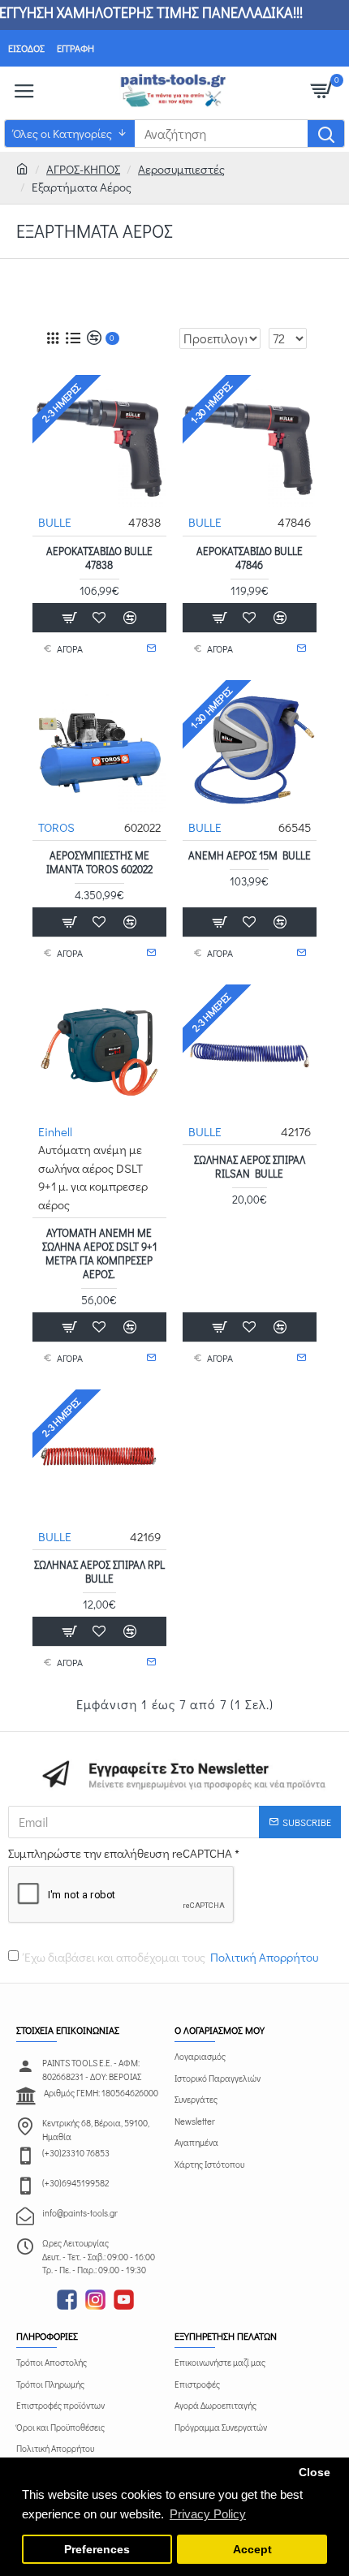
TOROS (56, 827)
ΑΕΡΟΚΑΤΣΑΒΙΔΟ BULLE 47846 (250, 558)
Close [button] (315, 2473)
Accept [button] (252, 2550)
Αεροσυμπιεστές (181, 169)
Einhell (55, 1131)
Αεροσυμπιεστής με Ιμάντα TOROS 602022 (99, 862)
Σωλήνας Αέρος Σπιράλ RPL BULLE (99, 1572)
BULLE (55, 522)
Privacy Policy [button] (208, 2514)
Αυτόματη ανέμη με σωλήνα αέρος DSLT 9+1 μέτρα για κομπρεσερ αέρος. (99, 1254)
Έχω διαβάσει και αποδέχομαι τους (171, 1957)
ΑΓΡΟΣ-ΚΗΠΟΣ (83, 169)
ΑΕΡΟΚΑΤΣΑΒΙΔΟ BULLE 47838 (99, 558)
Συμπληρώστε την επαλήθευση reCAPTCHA (120, 1853)
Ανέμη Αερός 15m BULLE (250, 855)
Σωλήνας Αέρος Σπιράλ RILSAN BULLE (250, 1167)
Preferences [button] (97, 2550)
